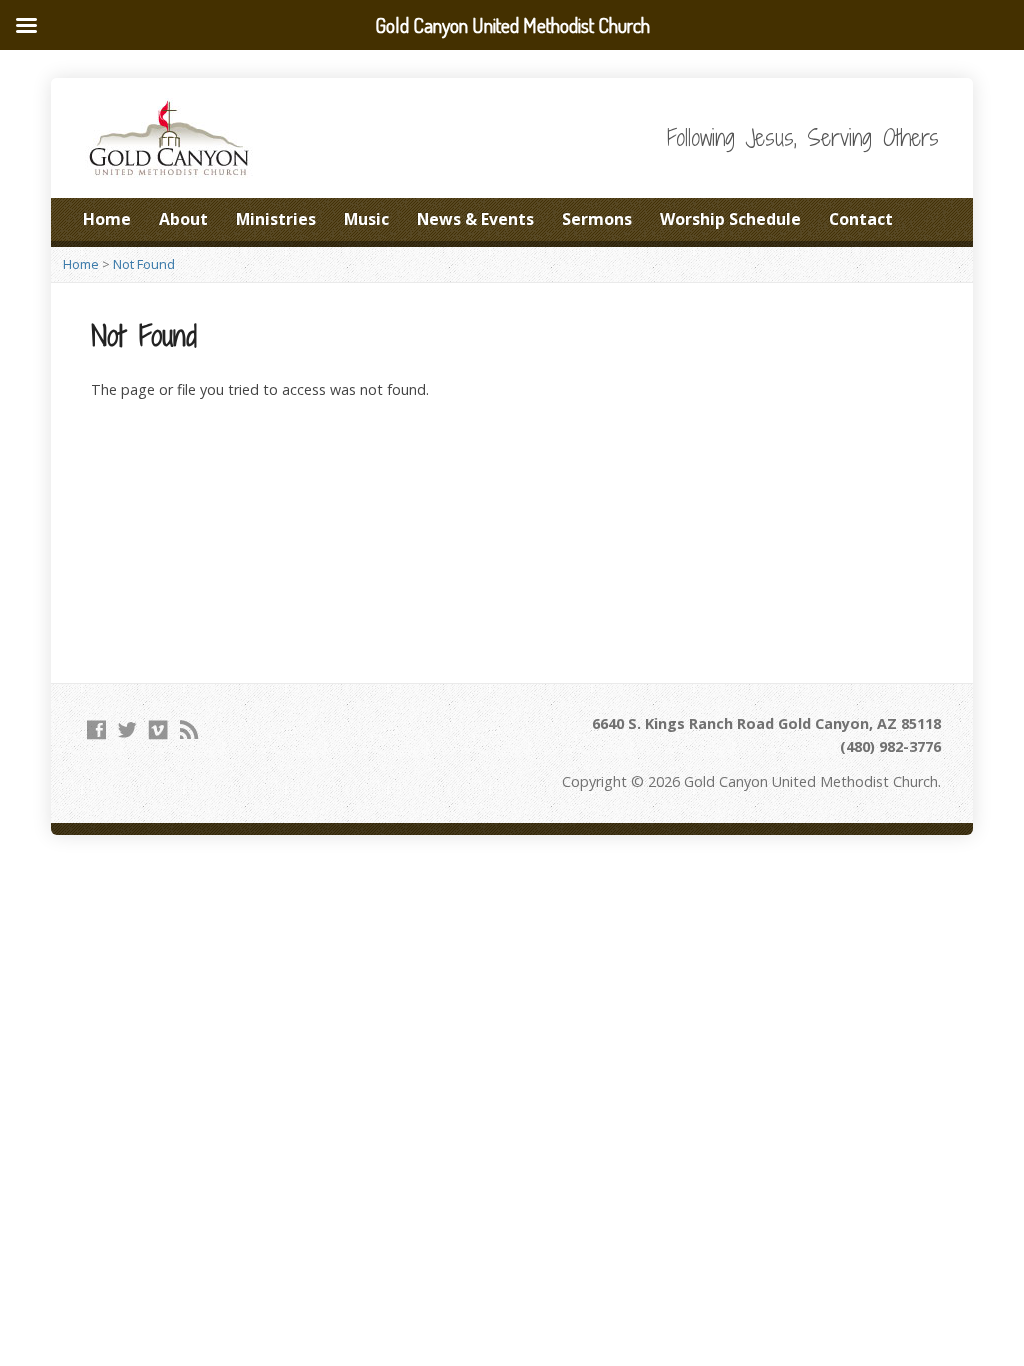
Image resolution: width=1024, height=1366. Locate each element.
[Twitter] (127, 729)
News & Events (475, 219)
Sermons (597, 219)
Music (366, 219)
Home (107, 219)
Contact (861, 219)
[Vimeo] (158, 729)
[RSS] (189, 729)
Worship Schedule (730, 219)
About (183, 219)
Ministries (276, 219)
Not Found (144, 264)
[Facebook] (96, 729)
